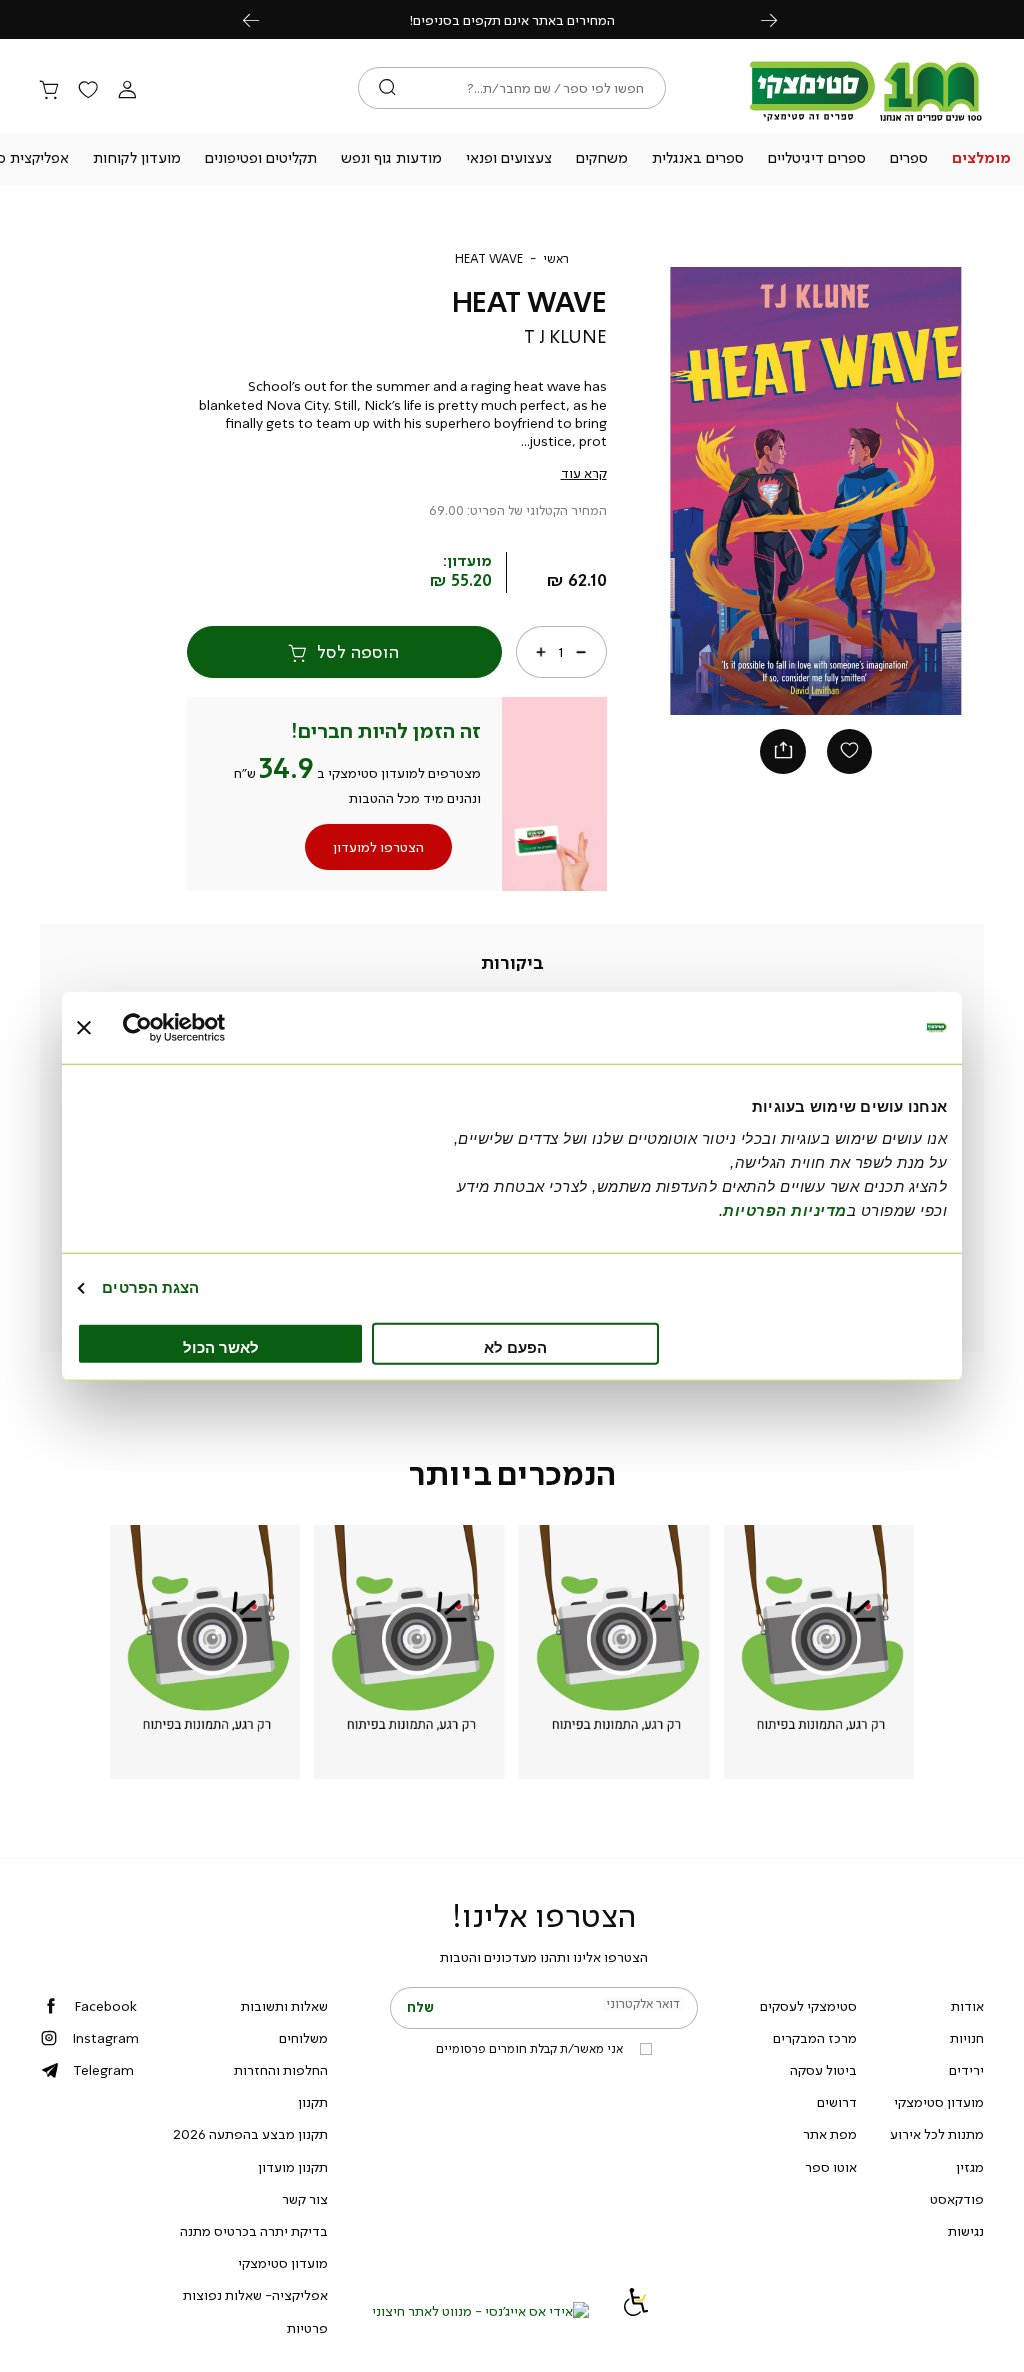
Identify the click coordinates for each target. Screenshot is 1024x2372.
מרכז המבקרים (815, 2038)
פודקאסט (957, 2199)
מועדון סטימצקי (939, 2102)
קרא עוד (584, 473)
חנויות (967, 2038)
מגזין (970, 2167)
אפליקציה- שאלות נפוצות (255, 2295)
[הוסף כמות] (541, 652)
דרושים (837, 2102)
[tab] (512, 964)
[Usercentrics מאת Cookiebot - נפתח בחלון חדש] (210, 1028)
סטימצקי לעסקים (808, 2006)
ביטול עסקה (823, 2070)
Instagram (105, 2038)
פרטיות (307, 2328)
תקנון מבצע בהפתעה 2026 (250, 2134)
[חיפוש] (387, 88)
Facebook (105, 2006)
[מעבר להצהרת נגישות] (636, 2311)
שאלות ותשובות (284, 2006)
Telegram (103, 2070)
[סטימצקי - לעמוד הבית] (866, 122)
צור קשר (305, 2199)
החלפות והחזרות (281, 2070)
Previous (262, 19)
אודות (967, 2006)
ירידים (966, 2070)
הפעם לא (515, 1346)
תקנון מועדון (293, 2167)
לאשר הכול (221, 1346)
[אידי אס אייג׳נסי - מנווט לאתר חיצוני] (480, 2311)
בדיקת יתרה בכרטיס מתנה (254, 2231)
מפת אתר (830, 2134)
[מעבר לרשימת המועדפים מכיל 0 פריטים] (88, 91)
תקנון (313, 2102)
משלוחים (303, 2038)
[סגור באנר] (84, 1028)
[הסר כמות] (581, 652)
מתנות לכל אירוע (937, 2134)
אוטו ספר (831, 2167)
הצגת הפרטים (150, 1287)
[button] (981, 160)
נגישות (966, 2231)
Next (780, 19)
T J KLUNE (565, 337)
